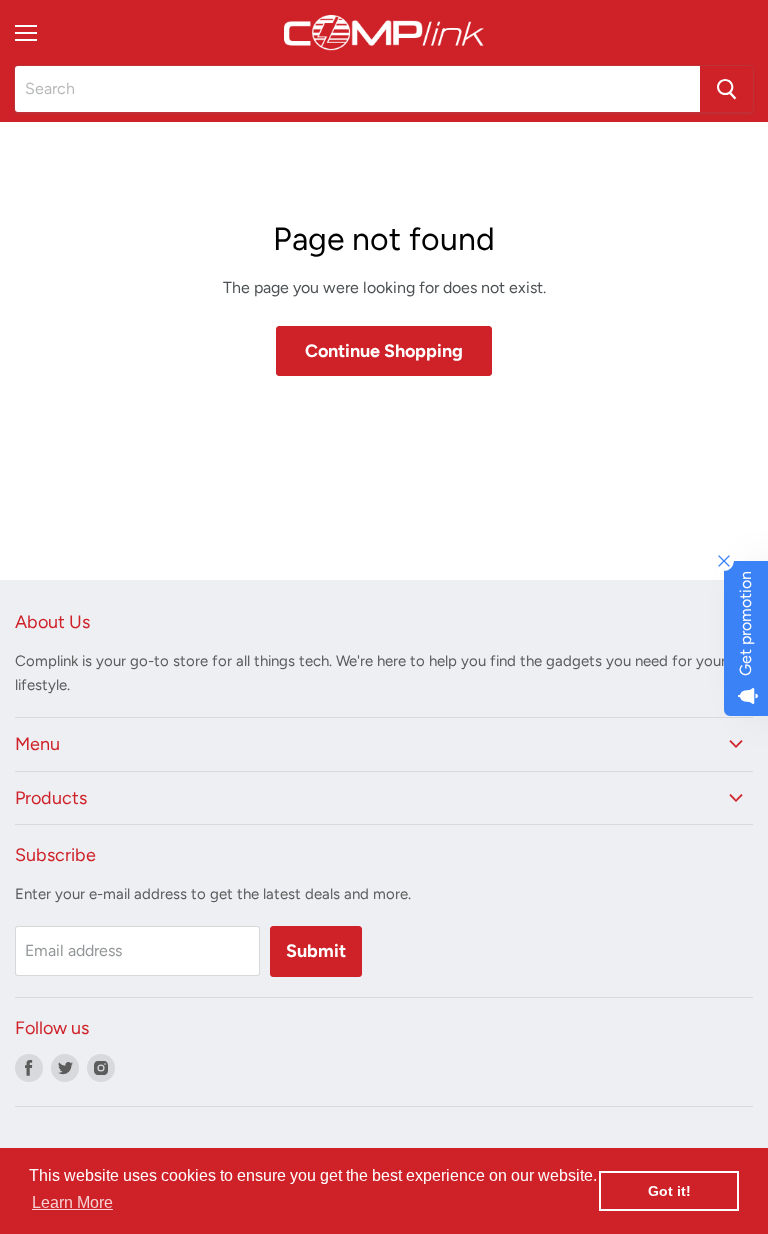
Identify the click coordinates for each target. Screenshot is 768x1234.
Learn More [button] (72, 1202)
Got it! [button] (669, 1191)
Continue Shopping (384, 351)
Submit (316, 951)
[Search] (726, 89)
